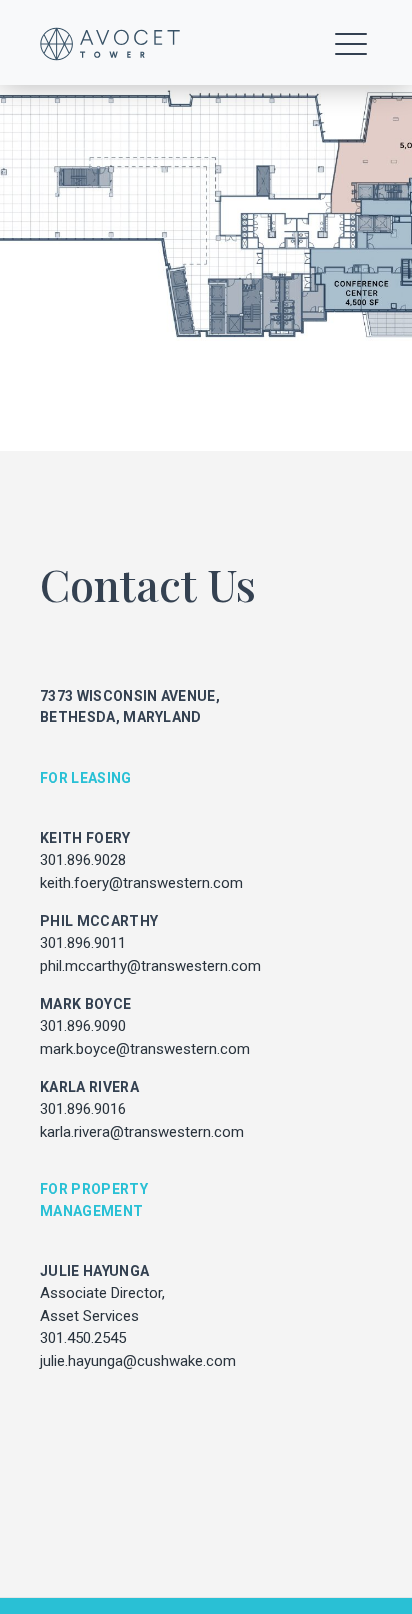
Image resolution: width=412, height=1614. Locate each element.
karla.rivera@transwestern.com (142, 1132)
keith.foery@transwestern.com (141, 883)
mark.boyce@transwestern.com (145, 1049)
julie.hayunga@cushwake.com (138, 1361)
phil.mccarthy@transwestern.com (150, 966)
